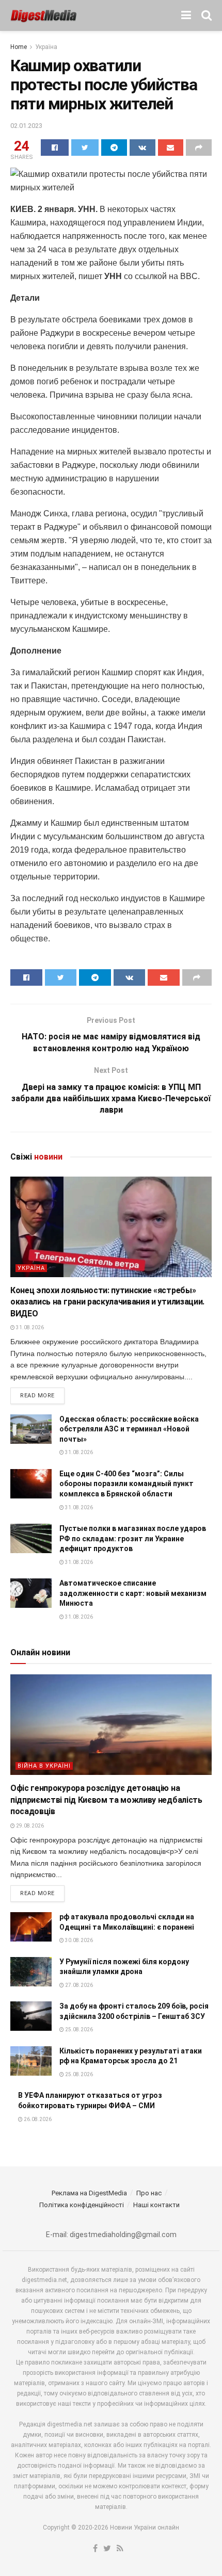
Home (19, 47)
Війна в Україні (44, 1766)
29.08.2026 (29, 1826)
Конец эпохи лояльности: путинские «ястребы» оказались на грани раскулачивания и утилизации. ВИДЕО (107, 1302)
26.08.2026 (37, 2119)
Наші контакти (156, 2205)
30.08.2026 (78, 1940)
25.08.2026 (78, 2029)
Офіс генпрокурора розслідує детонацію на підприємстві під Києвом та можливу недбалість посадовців (106, 1800)
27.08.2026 (78, 1985)
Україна (46, 47)
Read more (37, 1396)
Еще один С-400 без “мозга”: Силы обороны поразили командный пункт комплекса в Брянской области (126, 1484)
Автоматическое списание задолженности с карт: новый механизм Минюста (133, 1593)
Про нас (149, 2193)
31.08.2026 (29, 1327)
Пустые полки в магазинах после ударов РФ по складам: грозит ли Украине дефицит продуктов (133, 1538)
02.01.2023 (26, 126)
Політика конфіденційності (82, 2205)
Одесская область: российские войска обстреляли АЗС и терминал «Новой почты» (129, 1429)
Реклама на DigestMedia (89, 2193)
